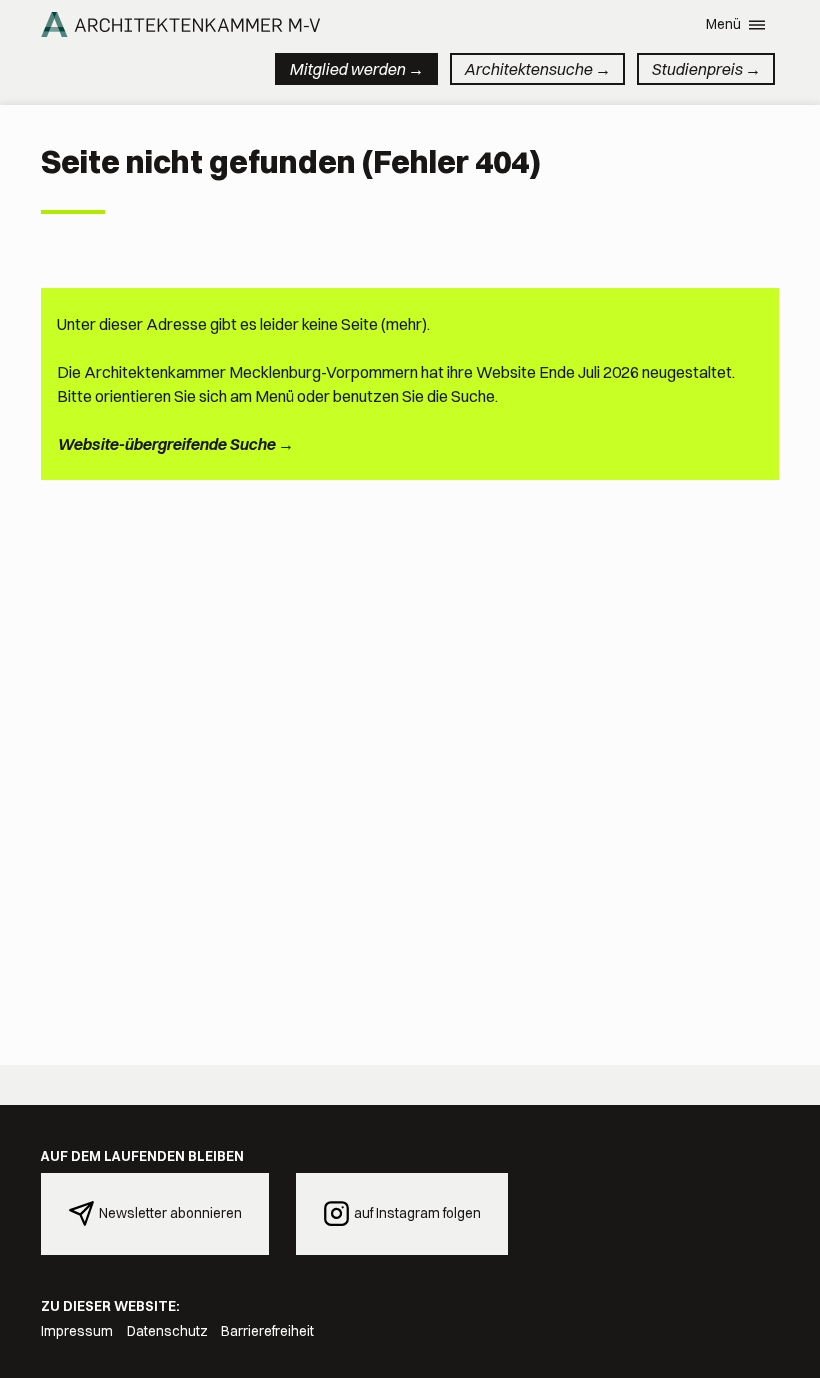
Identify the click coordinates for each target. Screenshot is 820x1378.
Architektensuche (528, 69)
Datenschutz (167, 1331)
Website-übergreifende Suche (166, 444)
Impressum (77, 1331)
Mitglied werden (347, 69)
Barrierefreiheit (267, 1331)
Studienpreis (696, 69)
